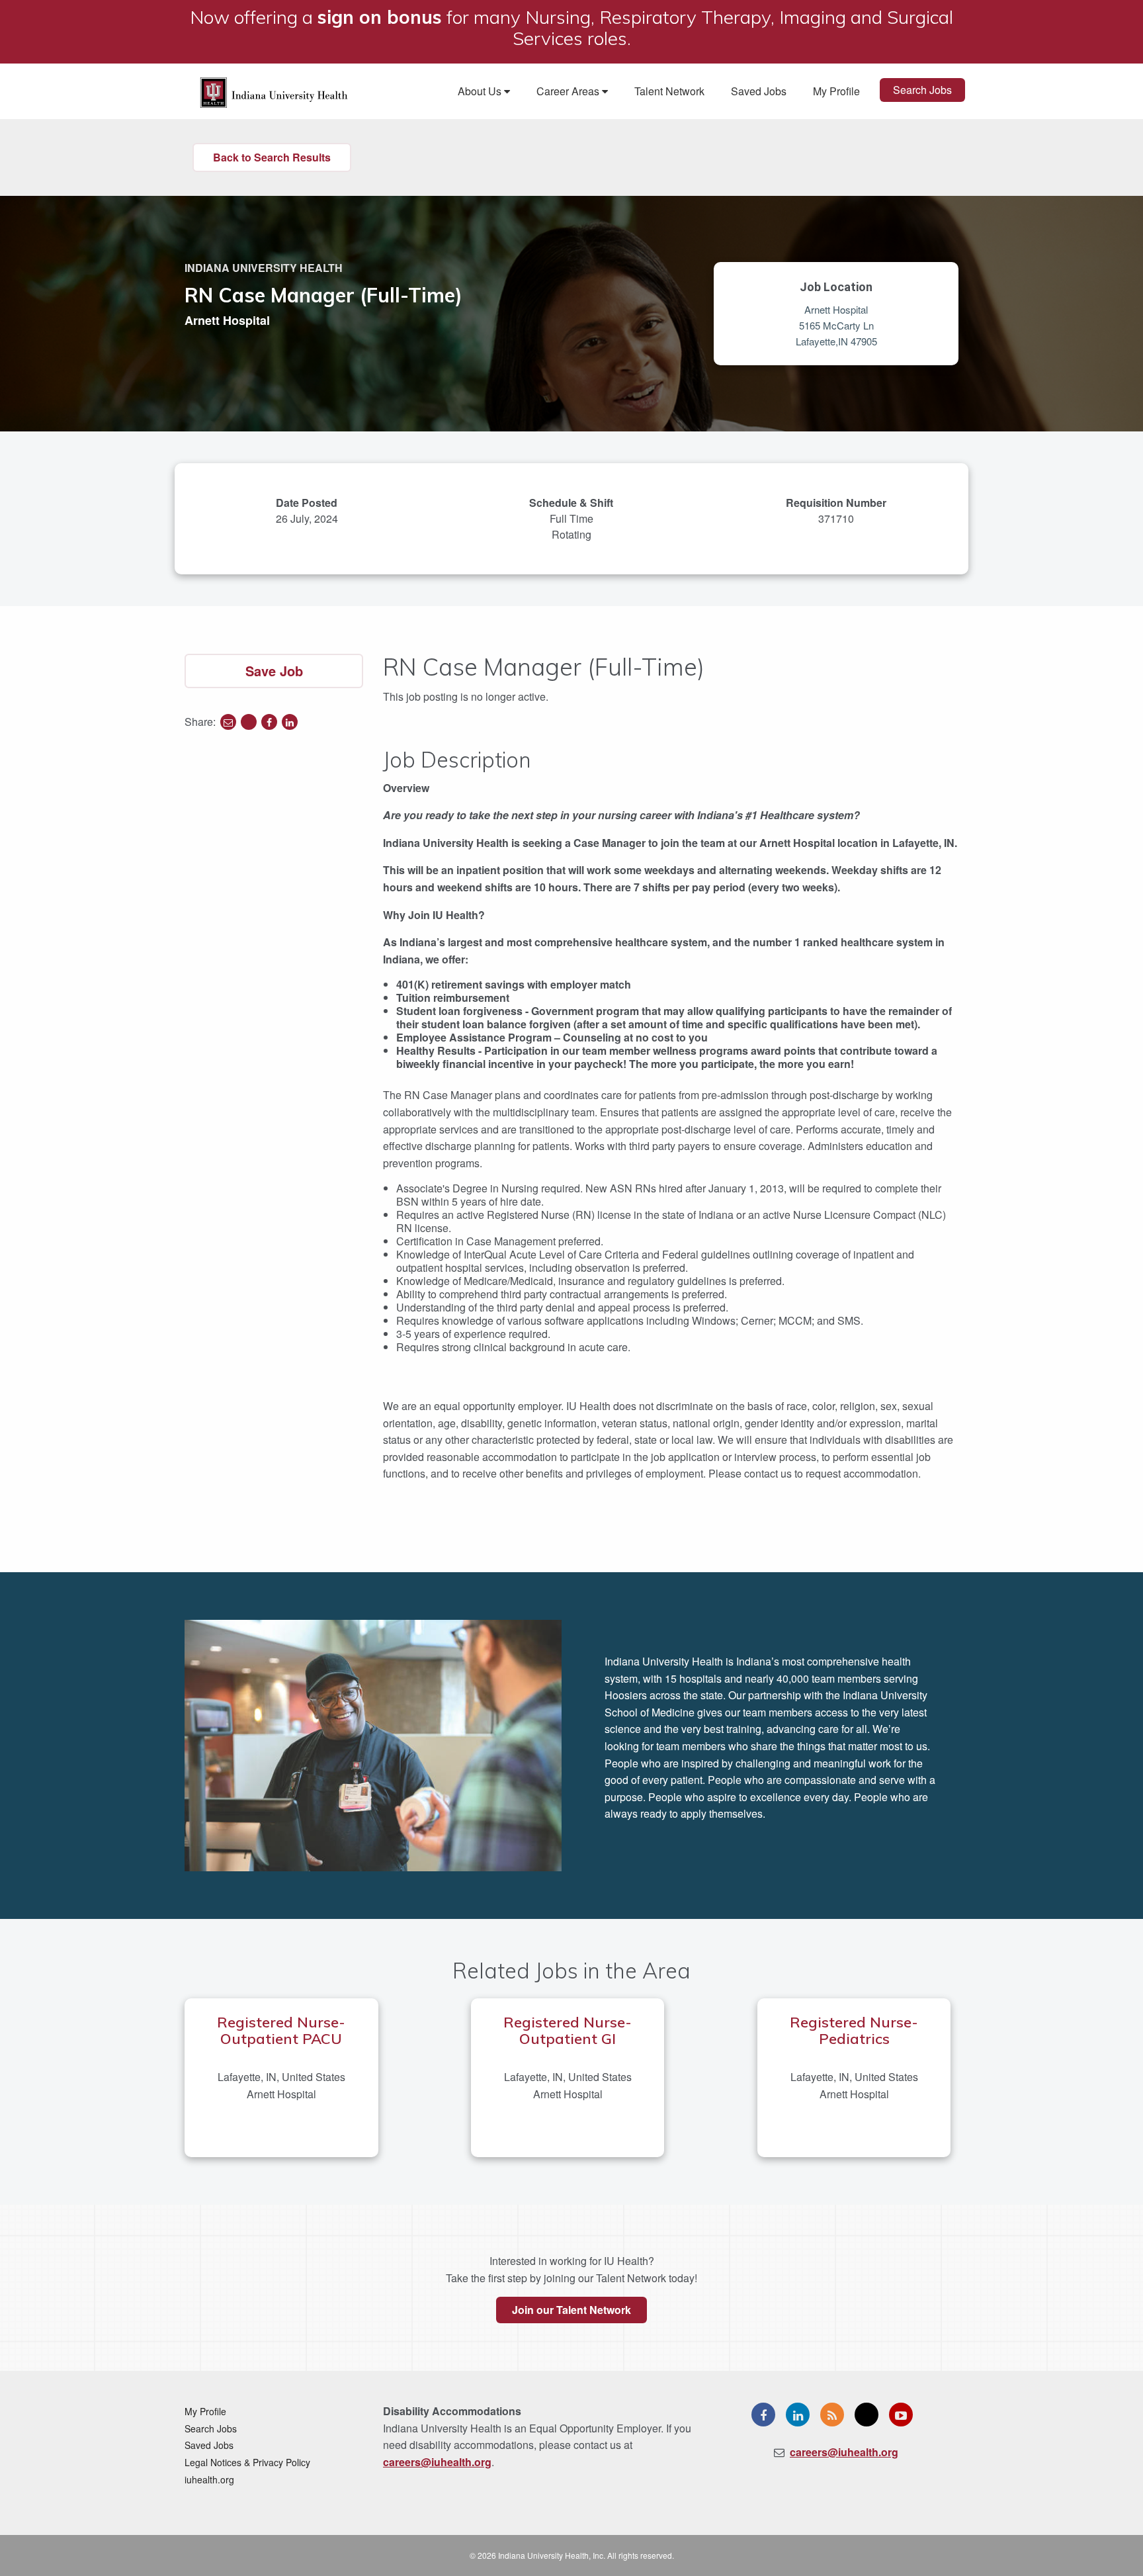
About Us (481, 91)
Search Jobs (922, 90)
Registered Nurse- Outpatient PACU (281, 2030)
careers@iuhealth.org (437, 2462)
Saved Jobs (759, 91)
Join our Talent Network (571, 2310)
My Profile (836, 91)
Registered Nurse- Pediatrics (854, 2030)
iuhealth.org (209, 2479)
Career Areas (569, 91)
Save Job (274, 671)
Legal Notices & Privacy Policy (247, 2462)
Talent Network (669, 91)
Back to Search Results (272, 157)
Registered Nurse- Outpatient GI (568, 2030)
